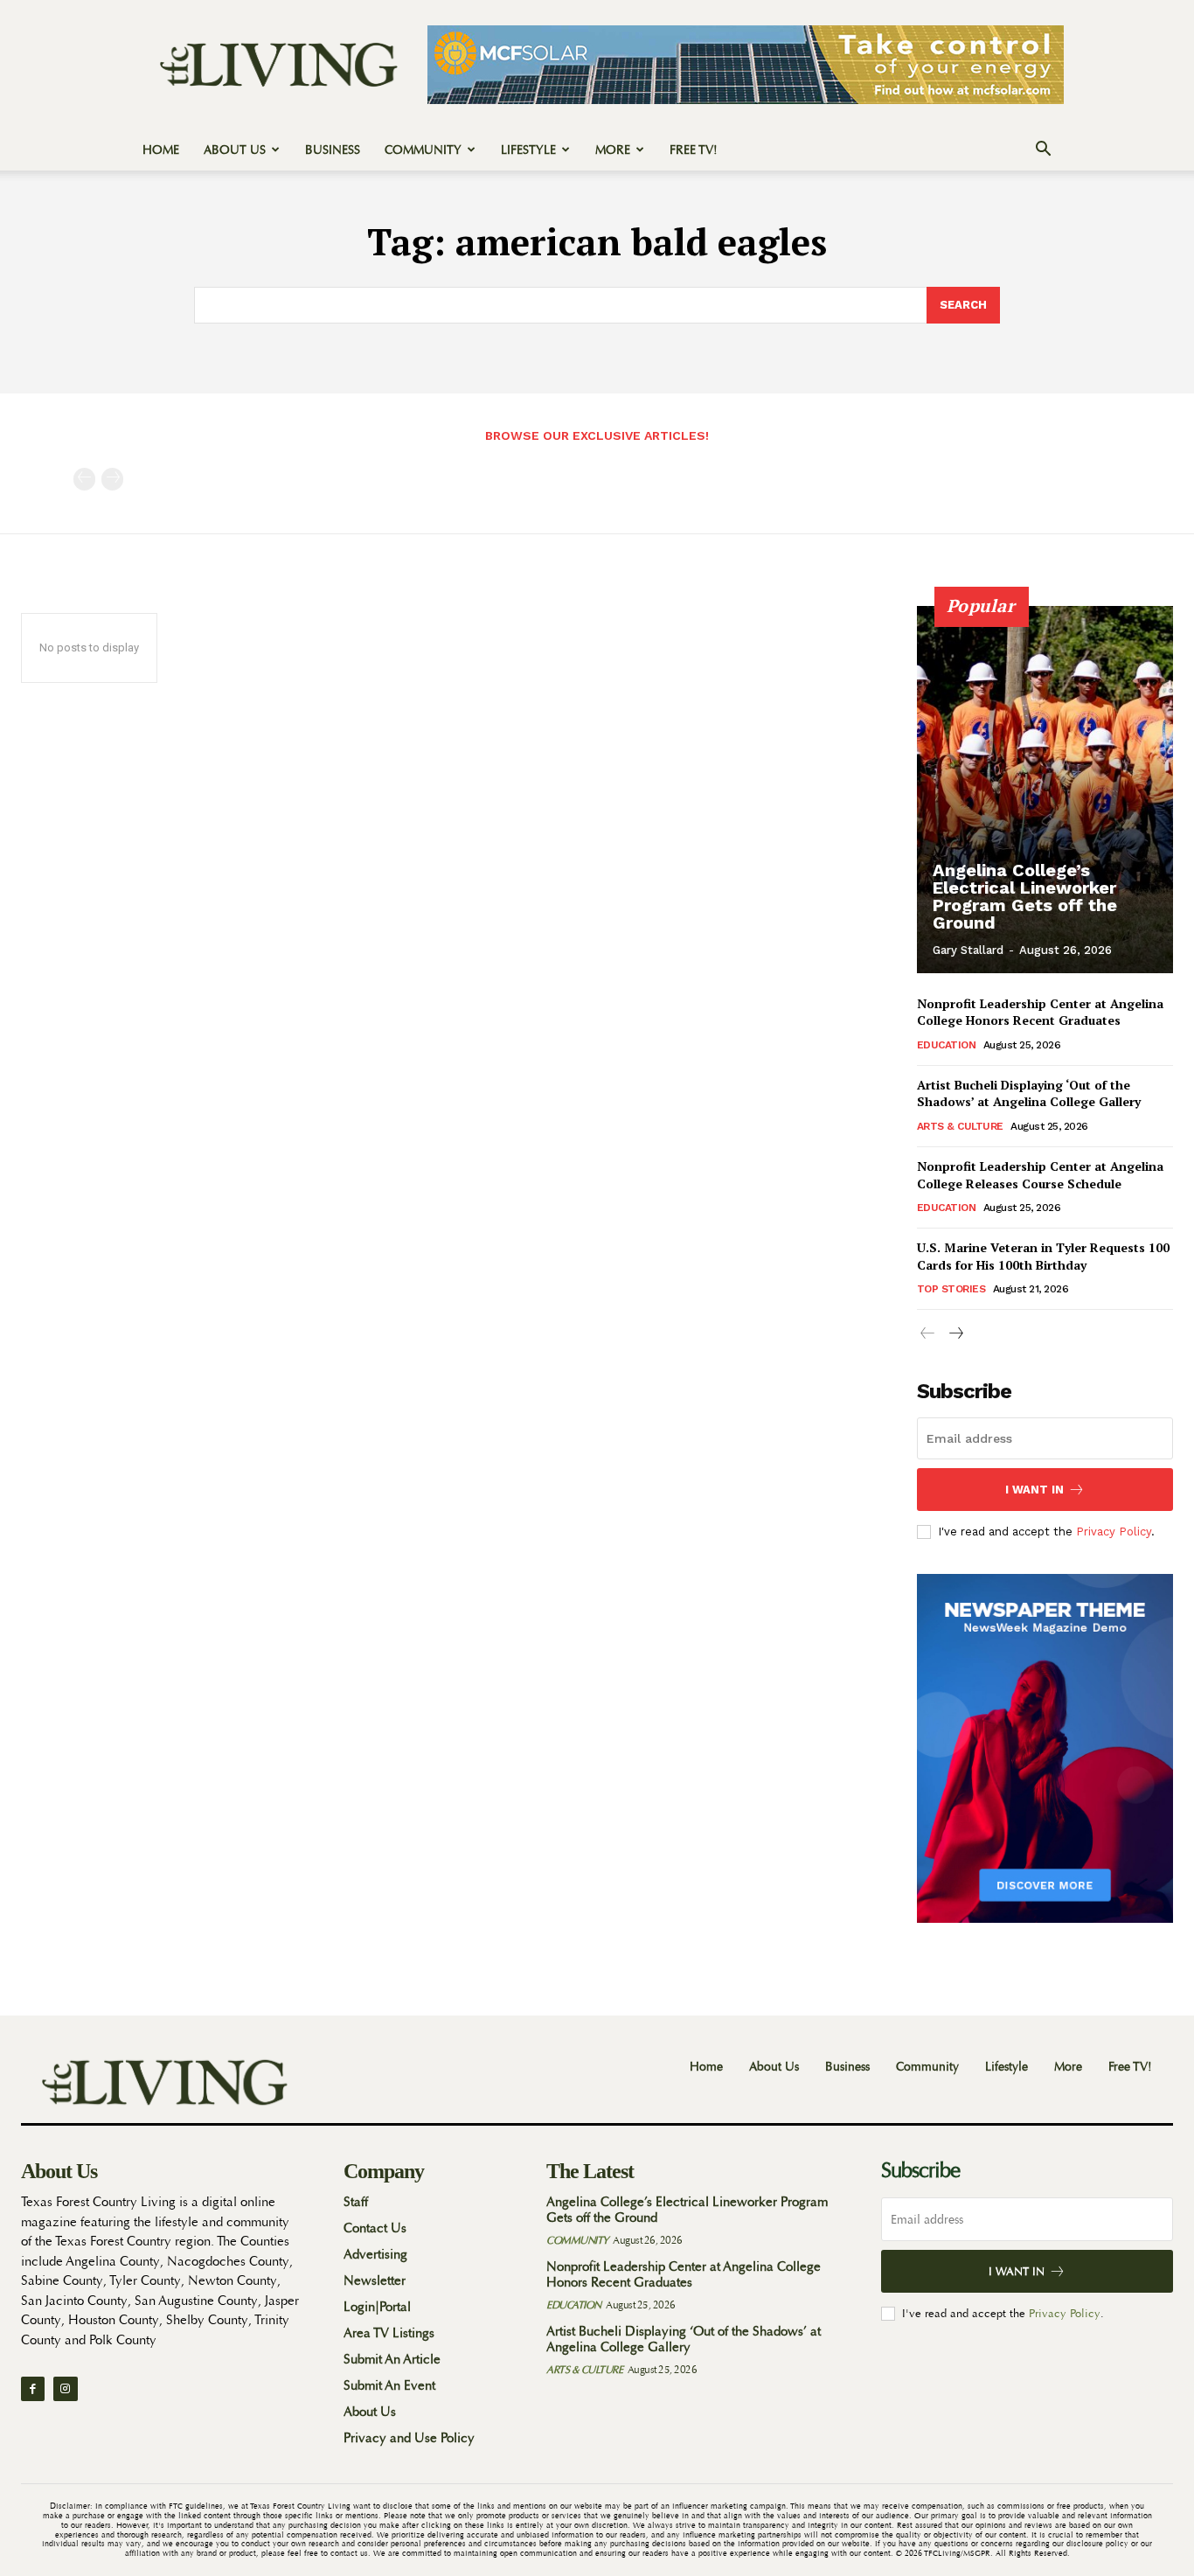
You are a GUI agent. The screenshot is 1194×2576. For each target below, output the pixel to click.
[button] (1043, 151)
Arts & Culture (960, 1126)
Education (947, 1045)
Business (333, 150)
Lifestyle (528, 150)
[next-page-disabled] (112, 479)
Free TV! (694, 150)
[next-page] (956, 1334)
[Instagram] (65, 2388)
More (613, 150)
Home (161, 150)
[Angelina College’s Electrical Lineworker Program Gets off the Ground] (1045, 790)
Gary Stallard (968, 950)
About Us (235, 150)
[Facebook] (33, 2388)
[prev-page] (84, 479)
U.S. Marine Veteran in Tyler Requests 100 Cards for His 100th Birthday (1043, 1256)
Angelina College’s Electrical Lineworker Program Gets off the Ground (1025, 896)
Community (423, 150)
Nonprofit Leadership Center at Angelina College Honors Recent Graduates (1040, 1012)
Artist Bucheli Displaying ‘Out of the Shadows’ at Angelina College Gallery (1029, 1093)
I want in (1034, 1490)
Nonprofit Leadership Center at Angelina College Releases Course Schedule (1040, 1175)
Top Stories (951, 1289)
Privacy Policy (1114, 1532)
